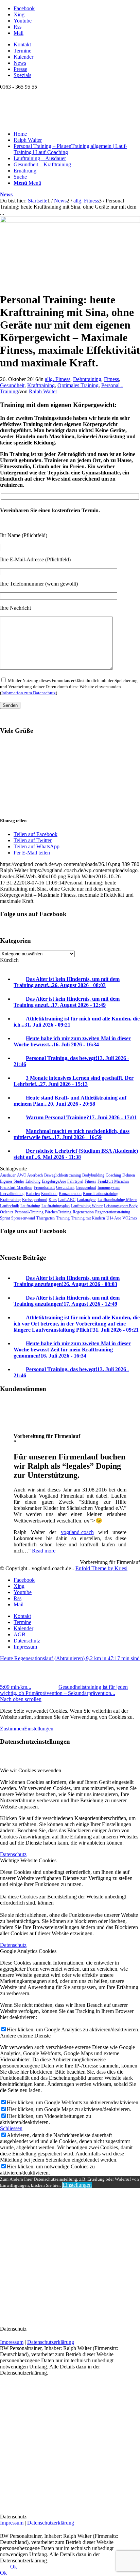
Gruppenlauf (86, 1187)
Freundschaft (44, 1187)
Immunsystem (109, 1187)
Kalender (23, 57)
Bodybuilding (93, 1175)
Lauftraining (30, 1206)
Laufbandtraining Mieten (117, 1200)
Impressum (12, 2342)
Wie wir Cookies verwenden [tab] (31, 1770)
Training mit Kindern (88, 1218)
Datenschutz (13, 1854)
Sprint (5, 1218)
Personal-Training (29, 1212)
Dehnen (129, 1175)
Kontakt (22, 44)
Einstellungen (39, 1729)
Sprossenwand (23, 1218)
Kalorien (33, 1194)
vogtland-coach (77, 1532)
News (20, 63)
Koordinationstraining (101, 1194)
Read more (44, 1551)
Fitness (111, 379)
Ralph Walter (43, 391)
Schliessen (11, 2128)
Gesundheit (12, 385)
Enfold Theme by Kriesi (101, 1568)
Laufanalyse (86, 1200)
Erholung (33, 1181)
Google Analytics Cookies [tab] (28, 1951)
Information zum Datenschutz (29, 693)
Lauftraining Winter (87, 1206)
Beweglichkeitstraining (63, 1175)
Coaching (113, 1175)
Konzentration (70, 1194)
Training (63, 1218)
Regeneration (83, 1212)
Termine (22, 51)
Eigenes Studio (12, 1181)
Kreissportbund (35, 1200)
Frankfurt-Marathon (16, 1187)
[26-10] (70, 221)
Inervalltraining (12, 1194)
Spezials (22, 75)
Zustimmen (12, 1729)
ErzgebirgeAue (54, 1181)
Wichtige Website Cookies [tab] (28, 1860)
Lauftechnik (10, 1206)
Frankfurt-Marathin (113, 1181)
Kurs (53, 1200)
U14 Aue (114, 1218)
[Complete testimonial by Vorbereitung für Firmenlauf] (14, 1425)
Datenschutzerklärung (51, 2342)
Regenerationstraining (113, 1212)
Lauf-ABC (67, 1200)
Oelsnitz (7, 1212)
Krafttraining (41, 385)
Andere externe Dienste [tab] (25, 2036)
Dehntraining (87, 379)
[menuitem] (77, 45)
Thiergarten (46, 1218)
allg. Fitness (58, 379)
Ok (14, 2567)
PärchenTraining (58, 1212)
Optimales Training (78, 385)
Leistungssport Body (121, 1206)
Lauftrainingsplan (56, 1206)
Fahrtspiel (75, 1181)
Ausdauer (8, 1175)
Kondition (49, 1194)
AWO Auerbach (30, 1175)
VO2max (130, 1218)
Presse (20, 69)
